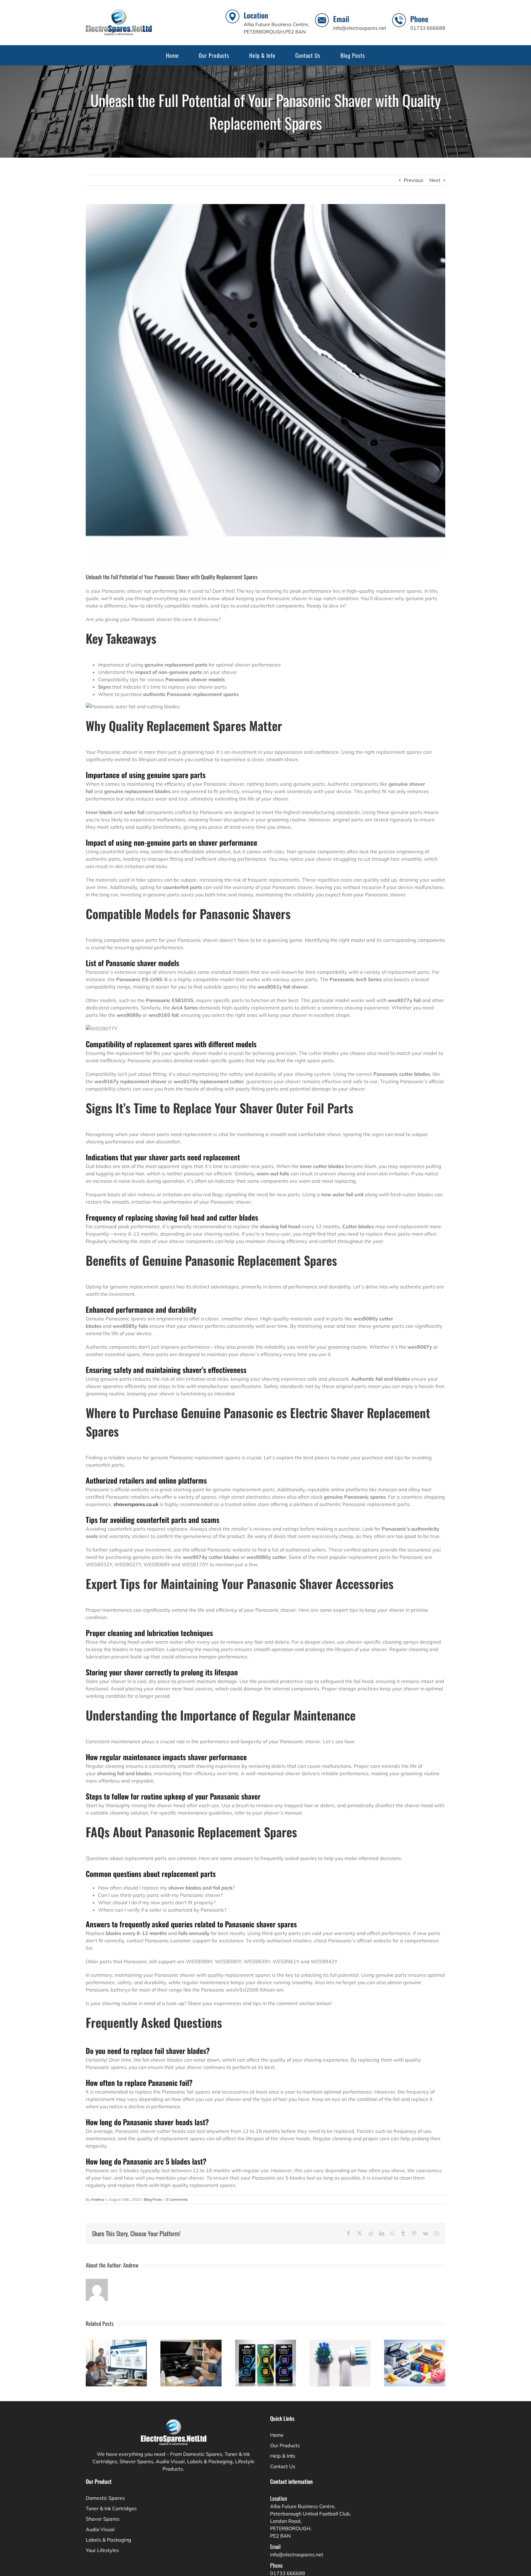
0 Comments (177, 2199)
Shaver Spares (103, 2519)
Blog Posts (153, 2199)
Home (277, 2435)
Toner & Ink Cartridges (111, 2508)
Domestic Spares (105, 2498)
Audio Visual (100, 2529)
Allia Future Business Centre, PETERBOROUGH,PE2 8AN (276, 28)
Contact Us (283, 2466)
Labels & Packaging (108, 2540)
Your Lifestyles (102, 2550)
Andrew (98, 2199)
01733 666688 (428, 28)
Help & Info (283, 2456)
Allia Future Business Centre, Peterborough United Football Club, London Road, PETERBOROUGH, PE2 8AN (311, 2521)
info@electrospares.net (360, 28)
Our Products (285, 2445)
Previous (414, 180)
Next (435, 180)
